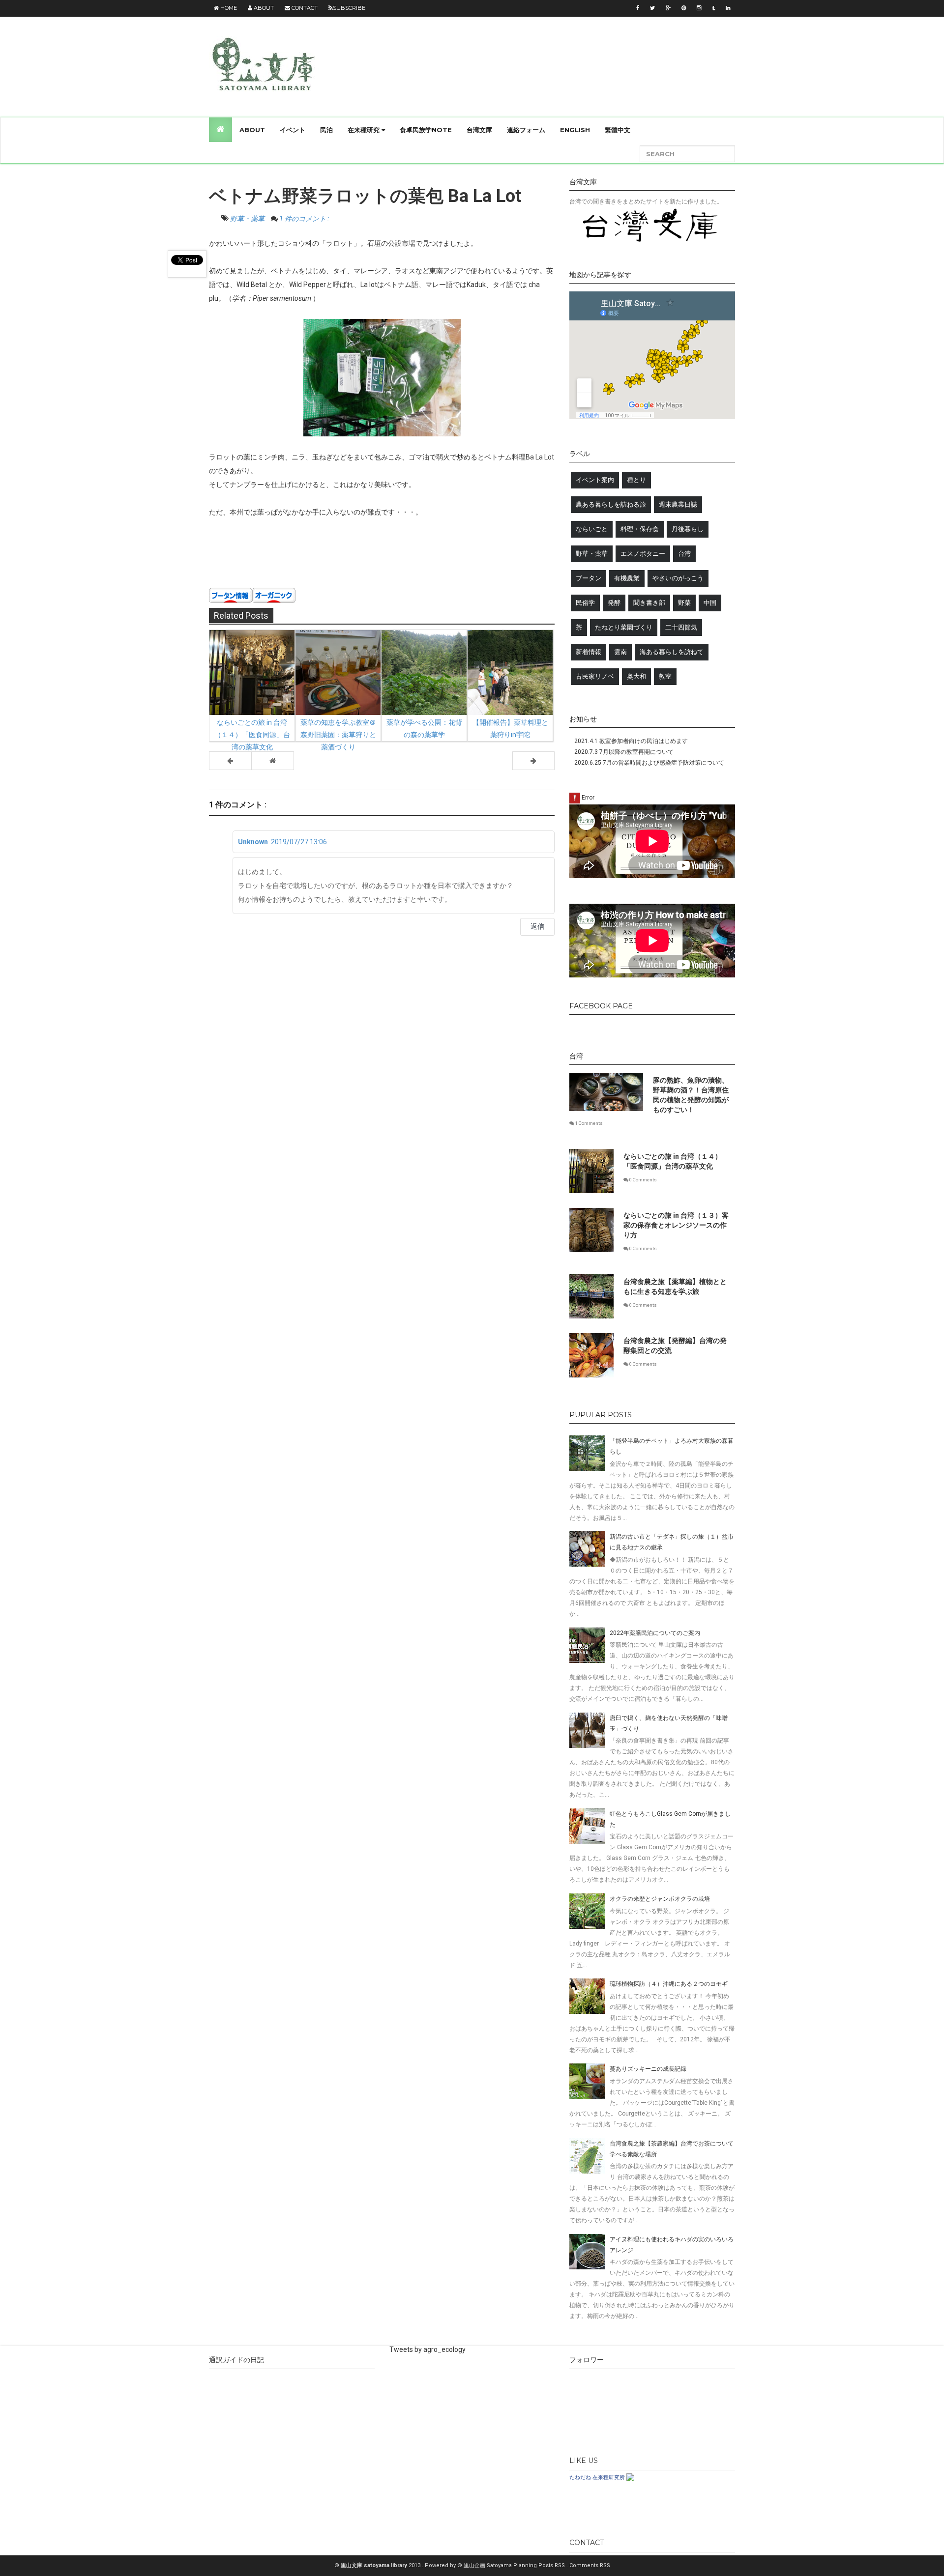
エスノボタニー (643, 554)
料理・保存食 (640, 529)
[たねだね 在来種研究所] (630, 2477)
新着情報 (589, 652)
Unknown (253, 842)
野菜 (684, 603)
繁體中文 (618, 130)
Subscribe (349, 8)
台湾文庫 (479, 130)
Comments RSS (590, 2565)
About (263, 8)
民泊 (326, 130)
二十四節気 (681, 627)
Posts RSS (552, 2565)
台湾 (684, 554)
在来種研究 (365, 130)
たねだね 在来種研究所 (597, 2477)
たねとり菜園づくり (624, 627)
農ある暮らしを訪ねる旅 (611, 504)
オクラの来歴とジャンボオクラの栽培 (660, 1899)
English (575, 130)
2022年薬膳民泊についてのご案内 (655, 1633)
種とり (636, 480)
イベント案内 (595, 480)
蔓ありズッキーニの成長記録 (648, 2069)
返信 (537, 926)
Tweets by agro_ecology (428, 2349)
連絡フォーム (526, 130)
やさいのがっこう (678, 578)
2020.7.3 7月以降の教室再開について (624, 752)
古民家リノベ (595, 676)
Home (228, 8)
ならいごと (592, 529)
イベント (293, 130)
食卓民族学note (426, 130)
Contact (304, 8)
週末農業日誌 (678, 504)
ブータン (589, 578)
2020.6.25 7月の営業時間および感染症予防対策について (649, 763)
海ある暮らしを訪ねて (672, 652)
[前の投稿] (533, 761)
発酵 (614, 603)
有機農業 (627, 578)
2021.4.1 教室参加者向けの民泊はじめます (631, 741)
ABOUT (252, 130)
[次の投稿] (230, 761)
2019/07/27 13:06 (299, 842)
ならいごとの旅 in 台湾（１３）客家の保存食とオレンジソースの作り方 (676, 1225)
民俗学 (585, 603)
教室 (665, 676)
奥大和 (636, 676)
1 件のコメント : (304, 219)
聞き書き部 (649, 603)
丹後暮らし (688, 529)
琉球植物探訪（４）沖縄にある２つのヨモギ (669, 1984)
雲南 (620, 652)
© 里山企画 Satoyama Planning (498, 2565)
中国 (710, 603)
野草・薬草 (248, 219)
